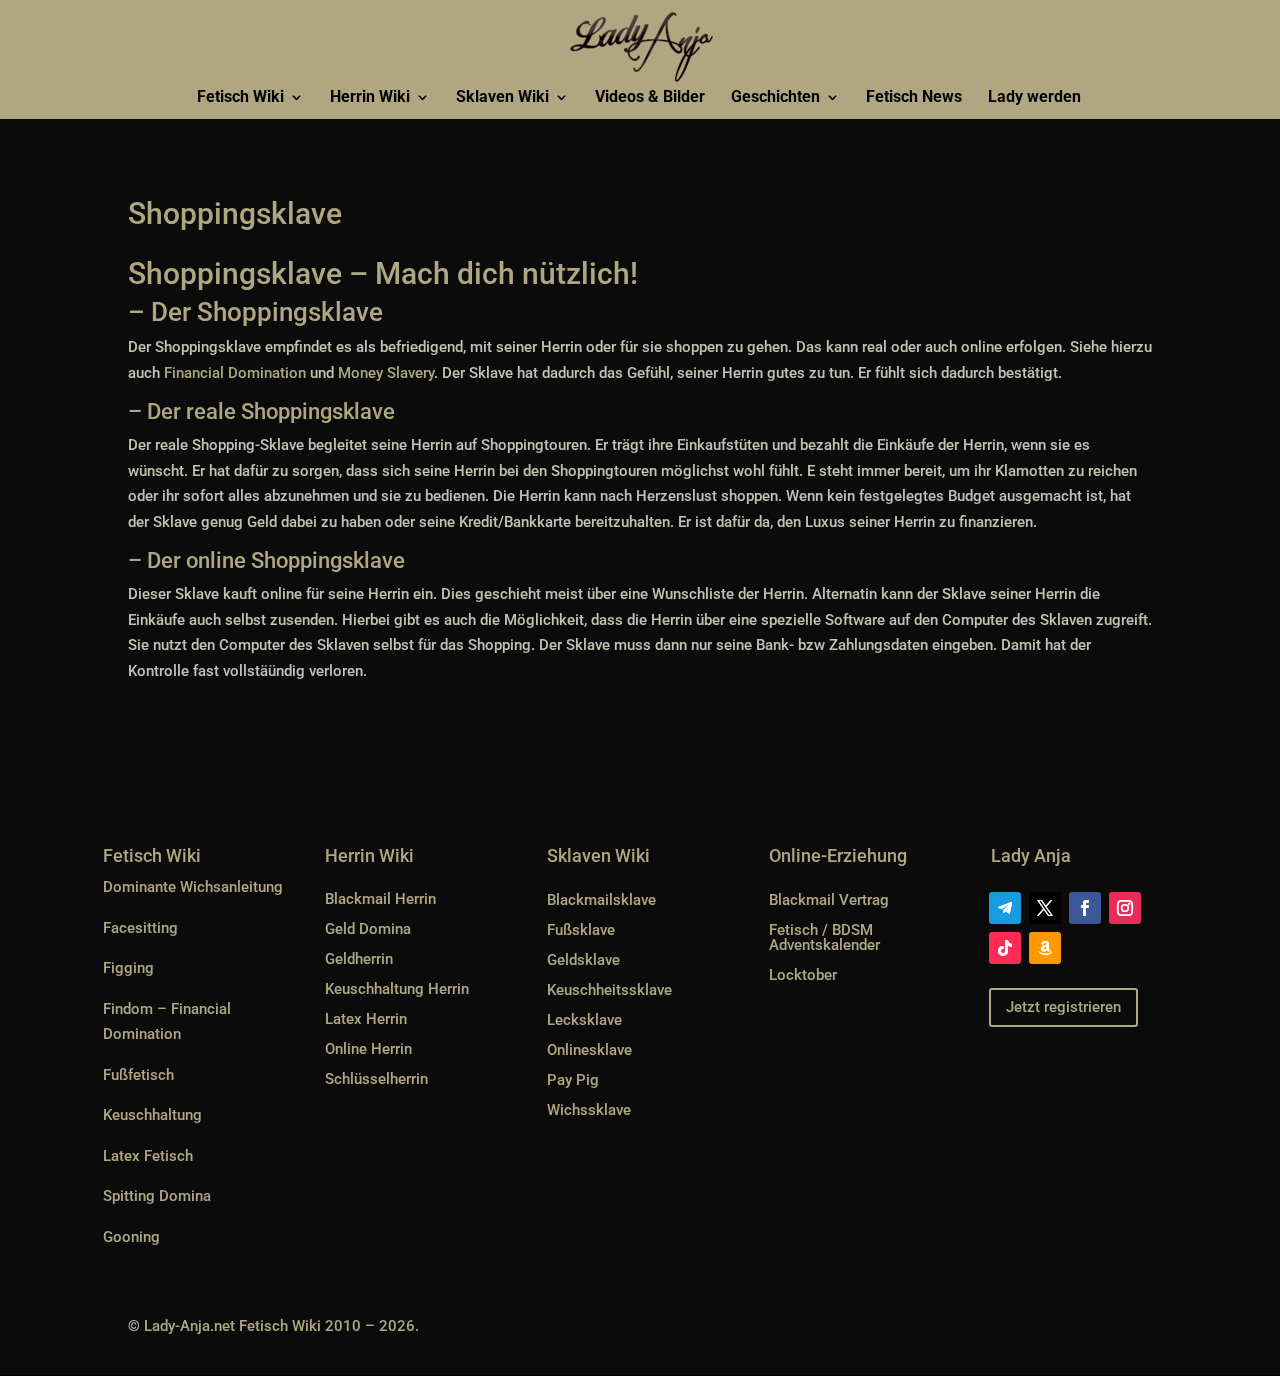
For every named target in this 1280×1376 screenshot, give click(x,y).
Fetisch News (914, 98)
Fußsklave (581, 930)
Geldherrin (359, 959)
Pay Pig (573, 1080)
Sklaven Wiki (502, 98)
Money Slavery (386, 373)
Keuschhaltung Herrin (397, 989)
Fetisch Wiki (240, 98)
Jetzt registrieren (1063, 1007)
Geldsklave (583, 960)
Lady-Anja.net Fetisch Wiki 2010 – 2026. (281, 1326)
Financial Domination (237, 373)
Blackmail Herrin (380, 899)
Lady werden (1034, 98)
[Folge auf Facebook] (1085, 908)
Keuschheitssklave (609, 990)
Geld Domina (368, 929)
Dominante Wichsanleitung (193, 887)
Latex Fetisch (148, 1156)
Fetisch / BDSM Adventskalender (824, 937)
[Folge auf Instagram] (1125, 908)
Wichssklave (589, 1110)
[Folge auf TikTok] (1005, 948)
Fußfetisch (138, 1075)
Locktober (803, 975)
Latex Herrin (366, 1019)
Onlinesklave (589, 1050)
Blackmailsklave (601, 900)
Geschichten (775, 98)
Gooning (131, 1237)
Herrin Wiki (370, 98)
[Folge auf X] (1045, 908)
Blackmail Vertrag (829, 900)
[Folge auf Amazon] (1045, 948)
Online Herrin (368, 1049)
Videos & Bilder (650, 98)
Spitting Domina (157, 1196)
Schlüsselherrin (376, 1079)
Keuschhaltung (152, 1115)
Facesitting (140, 928)
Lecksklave (584, 1020)
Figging (128, 968)
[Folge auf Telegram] (1005, 908)
